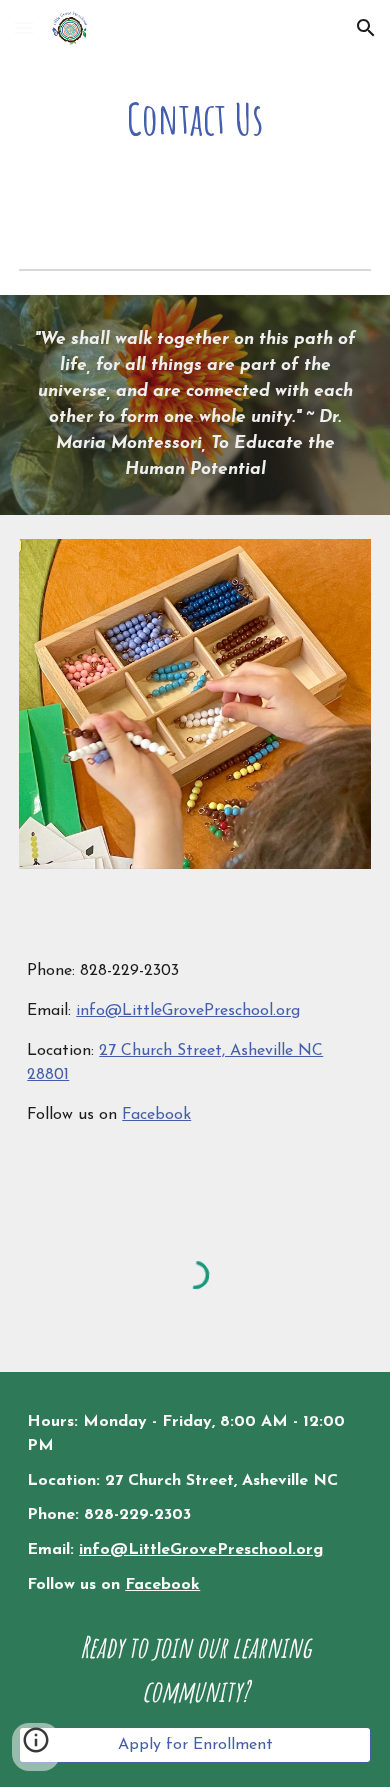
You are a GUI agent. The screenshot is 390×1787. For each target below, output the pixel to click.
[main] (195, 118)
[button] (24, 27)
